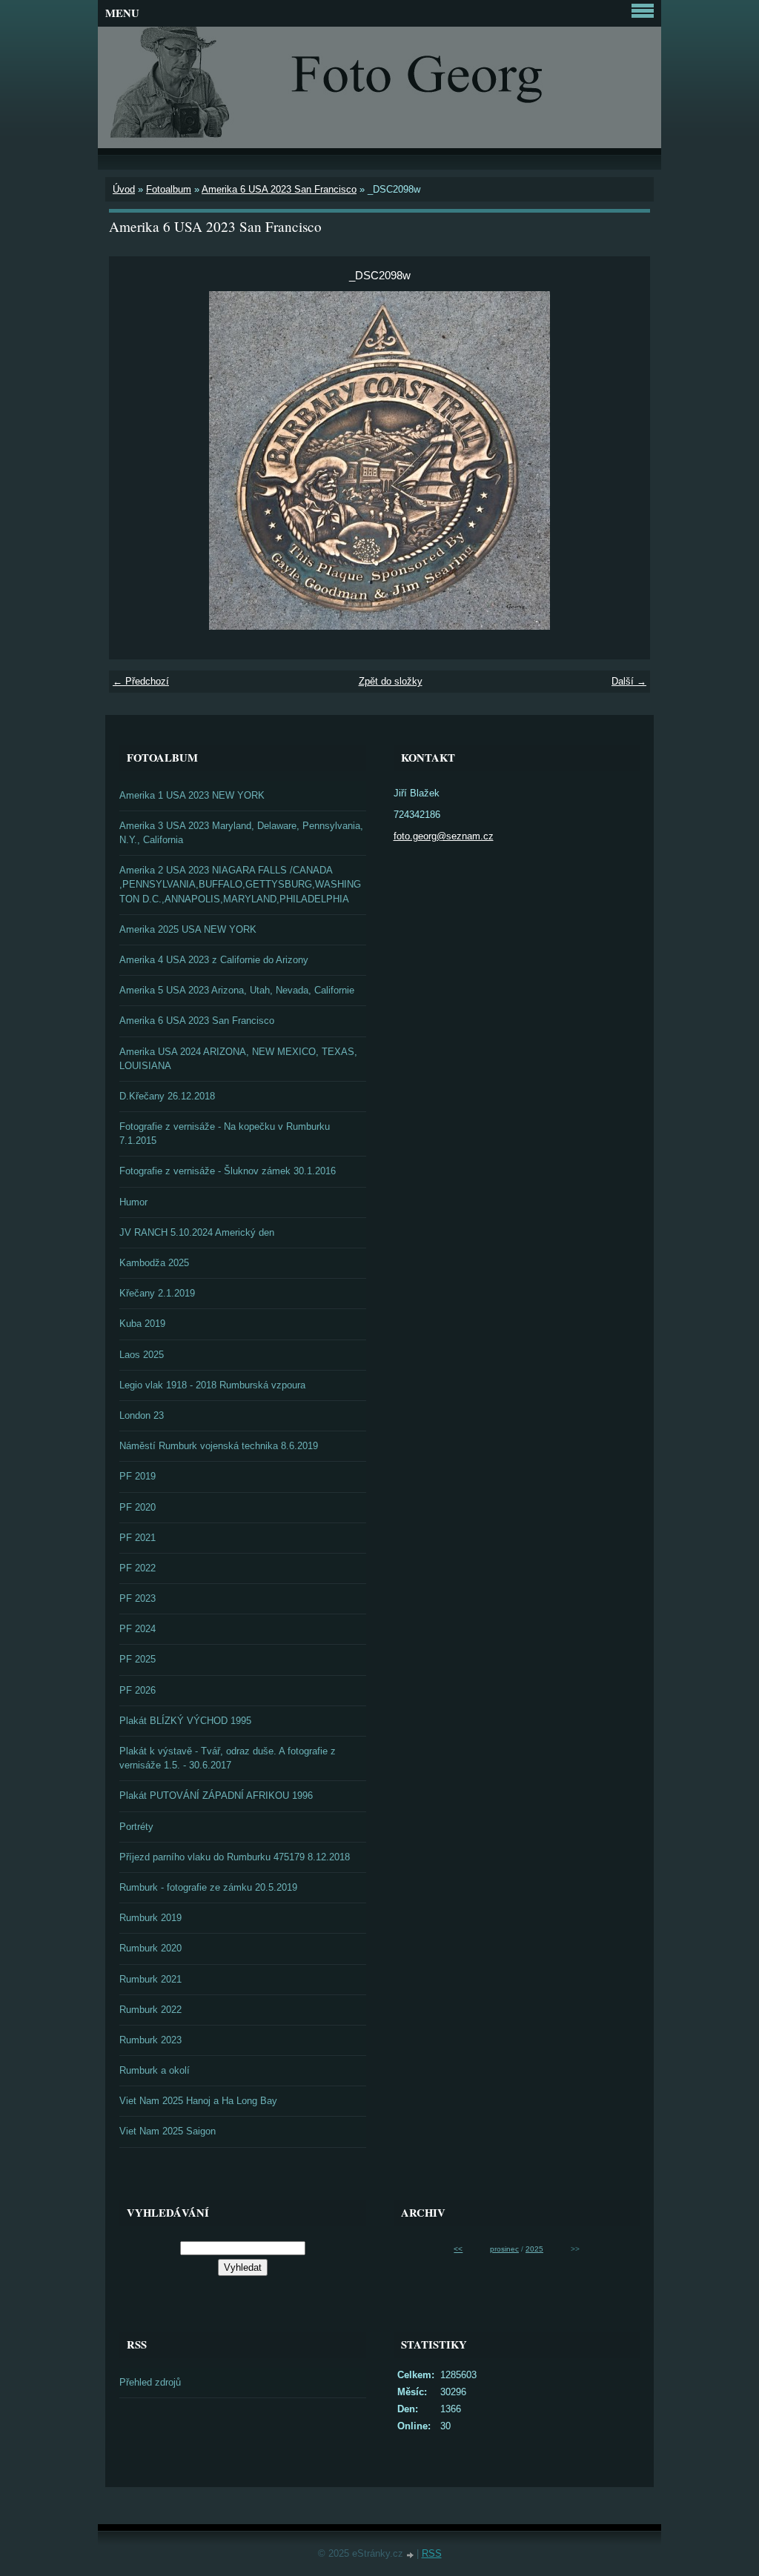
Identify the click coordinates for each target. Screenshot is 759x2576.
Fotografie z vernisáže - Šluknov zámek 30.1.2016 (228, 1171)
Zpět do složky (391, 681)
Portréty (136, 1827)
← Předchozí (141, 681)
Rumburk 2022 (150, 2010)
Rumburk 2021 (150, 1979)
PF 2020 (137, 1507)
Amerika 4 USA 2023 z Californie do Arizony (214, 960)
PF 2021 (137, 1538)
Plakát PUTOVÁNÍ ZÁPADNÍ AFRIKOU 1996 (216, 1795)
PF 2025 (137, 1659)
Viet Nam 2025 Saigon (168, 2131)
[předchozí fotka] (133, 460)
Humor (133, 1202)
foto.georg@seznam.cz (444, 836)
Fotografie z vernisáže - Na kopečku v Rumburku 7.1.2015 (225, 1134)
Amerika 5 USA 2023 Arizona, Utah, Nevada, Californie (237, 990)
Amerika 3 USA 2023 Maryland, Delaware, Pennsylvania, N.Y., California (241, 833)
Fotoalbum (169, 189)
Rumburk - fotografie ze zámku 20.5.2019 (208, 1887)
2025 (534, 2249)
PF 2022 (137, 1568)
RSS (432, 2553)
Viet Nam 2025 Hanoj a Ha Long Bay (198, 2101)
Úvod (124, 189)
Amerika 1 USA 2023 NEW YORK (192, 795)
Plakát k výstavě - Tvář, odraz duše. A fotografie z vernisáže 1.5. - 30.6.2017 (228, 1758)
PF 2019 (137, 1476)
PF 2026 (137, 1690)
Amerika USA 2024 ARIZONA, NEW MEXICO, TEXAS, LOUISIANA (238, 1059)
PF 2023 (137, 1598)
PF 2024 (137, 1629)
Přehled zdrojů (150, 2382)
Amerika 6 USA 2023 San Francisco (279, 189)
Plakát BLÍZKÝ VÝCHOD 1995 (185, 1721)
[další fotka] (626, 460)
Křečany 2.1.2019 (157, 1293)
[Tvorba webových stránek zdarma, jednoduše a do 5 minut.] (411, 2555)
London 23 (142, 1415)
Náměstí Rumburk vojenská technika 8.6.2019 (219, 1446)
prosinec (504, 2249)
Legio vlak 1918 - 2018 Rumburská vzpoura (212, 1385)
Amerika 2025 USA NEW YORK (188, 929)
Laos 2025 (142, 1355)
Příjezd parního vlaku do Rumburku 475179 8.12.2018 (235, 1857)
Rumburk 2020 (150, 1948)
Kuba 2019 (142, 1324)
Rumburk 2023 (150, 2040)
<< (458, 2249)
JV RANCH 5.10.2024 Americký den (197, 1232)
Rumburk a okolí (155, 2070)
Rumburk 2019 (150, 1918)
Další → (629, 681)
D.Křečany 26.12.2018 (167, 1096)
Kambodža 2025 (154, 1263)
